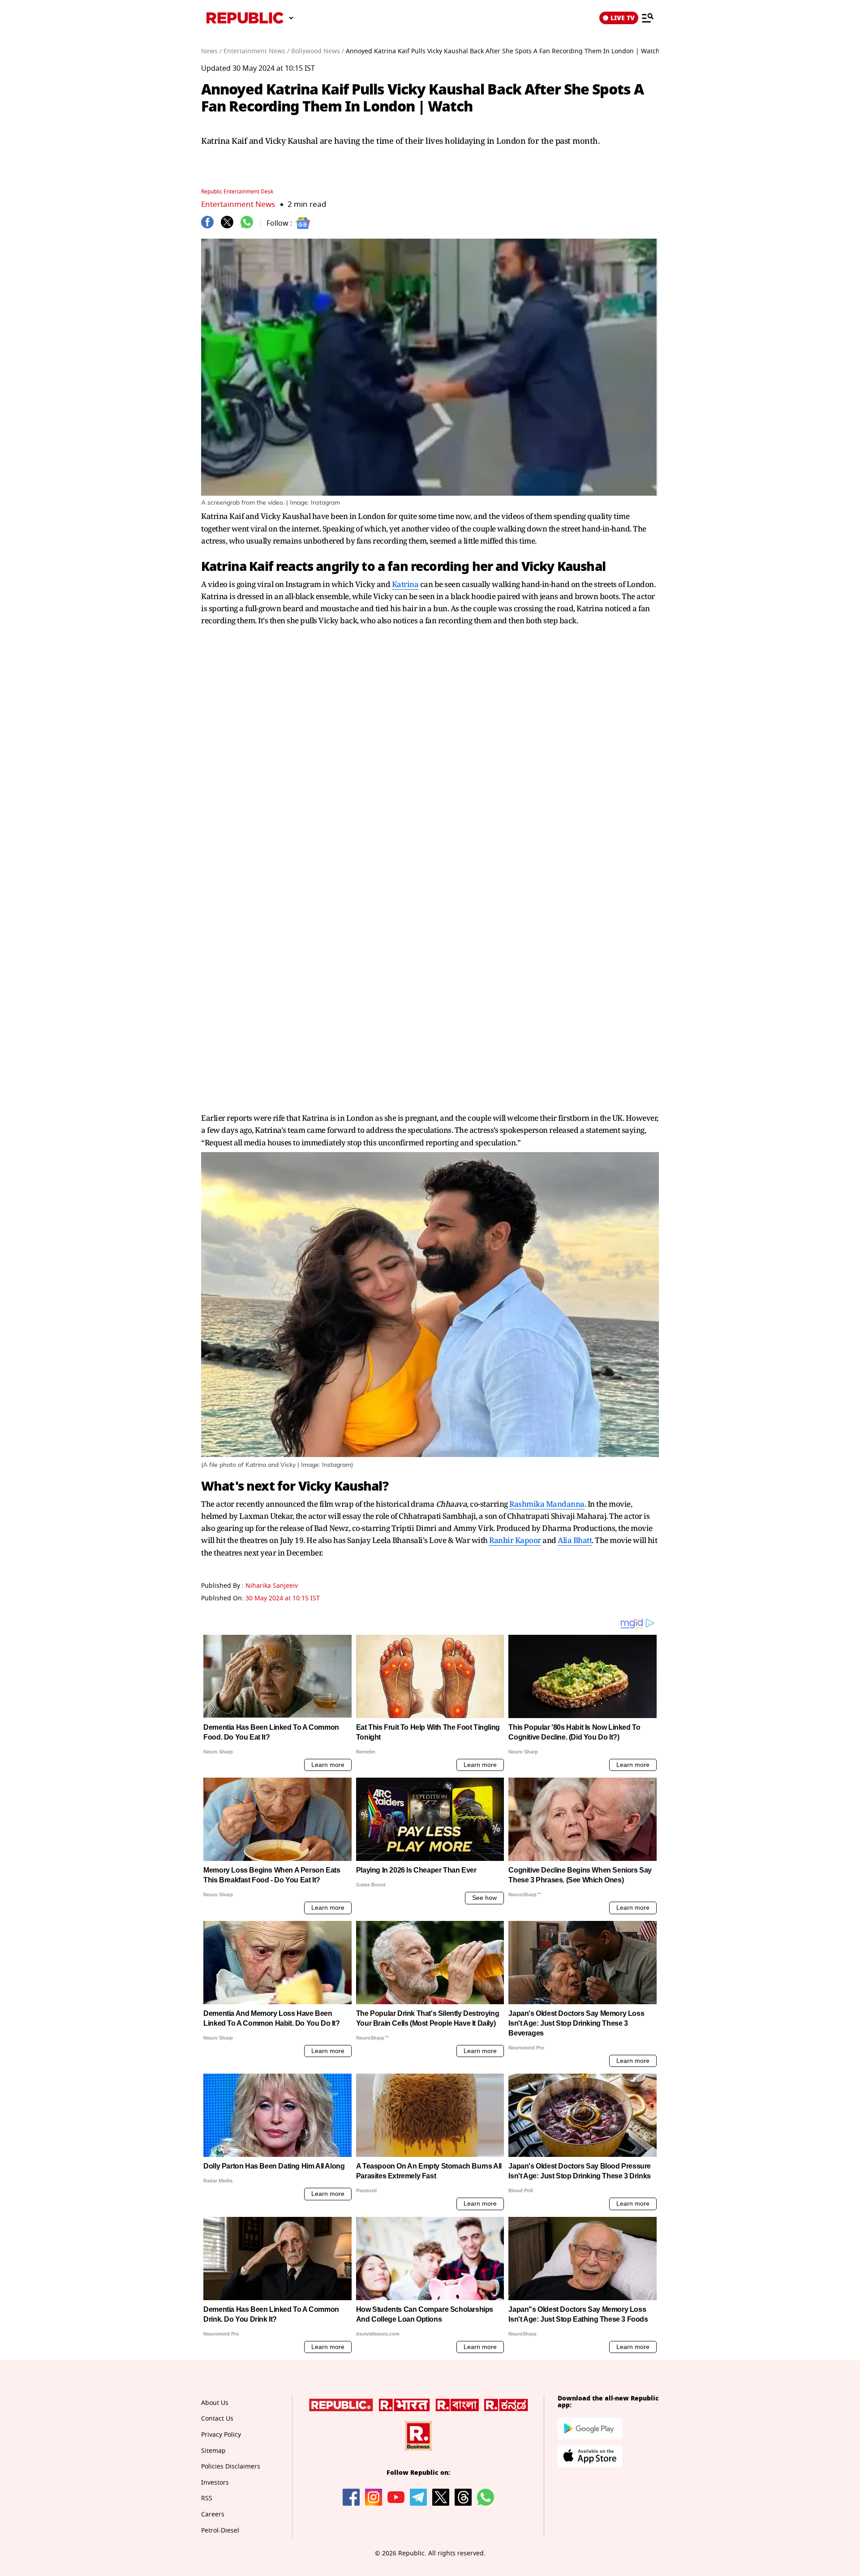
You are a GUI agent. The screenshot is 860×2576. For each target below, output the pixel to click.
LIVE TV (623, 18)
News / (211, 51)
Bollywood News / (318, 51)
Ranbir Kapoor (515, 1540)
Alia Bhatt (575, 1540)
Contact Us (217, 2419)
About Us (215, 2403)
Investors (215, 2483)
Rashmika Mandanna (547, 1504)
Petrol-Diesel (220, 2531)
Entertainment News (238, 204)
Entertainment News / (256, 51)
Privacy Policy (221, 2435)
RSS (207, 2498)
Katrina (405, 584)
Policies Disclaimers (231, 2467)
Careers (213, 2514)
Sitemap (213, 2451)
